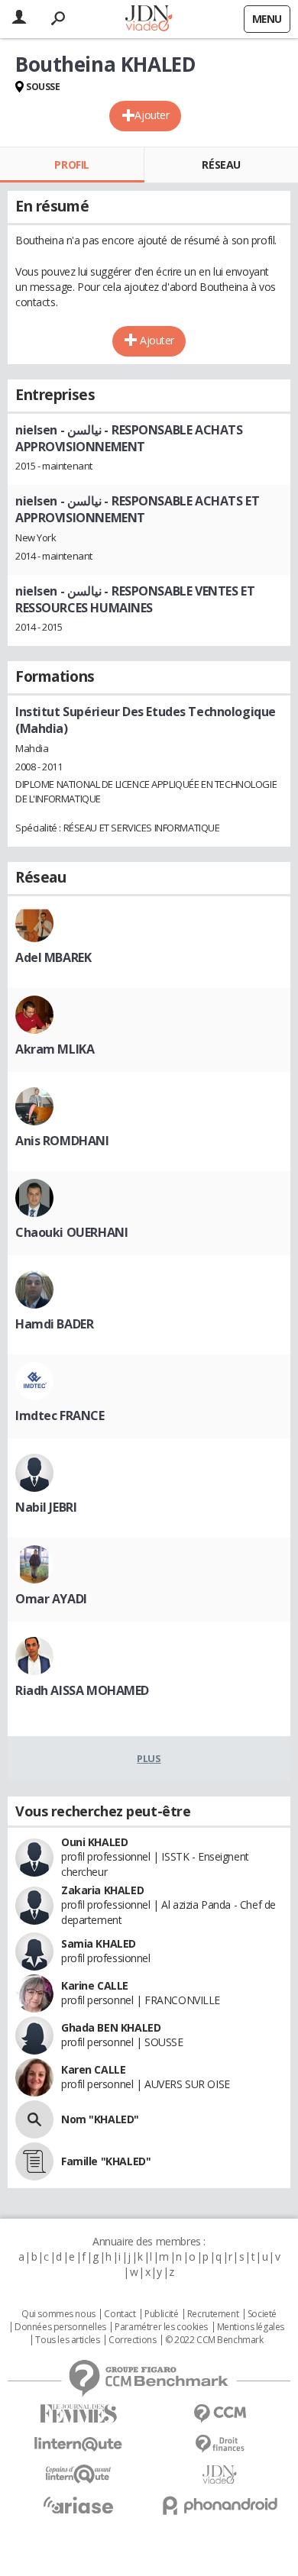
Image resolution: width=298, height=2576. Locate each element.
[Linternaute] (78, 2444)
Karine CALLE (95, 1985)
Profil (71, 165)
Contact (120, 2314)
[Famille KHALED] (34, 2161)
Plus (149, 1758)
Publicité (161, 2314)
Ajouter (152, 115)
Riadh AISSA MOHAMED (82, 1690)
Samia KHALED (99, 1943)
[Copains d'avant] (78, 2474)
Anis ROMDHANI (62, 1141)
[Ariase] (78, 2505)
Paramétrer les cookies (161, 2327)
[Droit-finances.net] (220, 2444)
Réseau (221, 165)
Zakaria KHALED (102, 1890)
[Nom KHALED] (34, 2119)
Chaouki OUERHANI (71, 1232)
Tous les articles (67, 2340)
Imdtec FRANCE (60, 1416)
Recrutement (213, 2314)
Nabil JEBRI (46, 1507)
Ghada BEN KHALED (111, 2027)
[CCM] (220, 2414)
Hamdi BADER (54, 1324)
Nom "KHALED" (100, 2119)
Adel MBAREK (53, 957)
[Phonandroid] (220, 2505)
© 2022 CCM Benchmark (214, 2340)
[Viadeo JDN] (220, 2475)
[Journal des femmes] (78, 2414)
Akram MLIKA (55, 1049)
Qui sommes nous (58, 2314)
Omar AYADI (51, 1599)
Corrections (132, 2340)
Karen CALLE (93, 2069)
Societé (262, 2314)
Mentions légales (251, 2327)
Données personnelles (60, 2327)
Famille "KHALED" (106, 2161)
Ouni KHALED (94, 1842)
